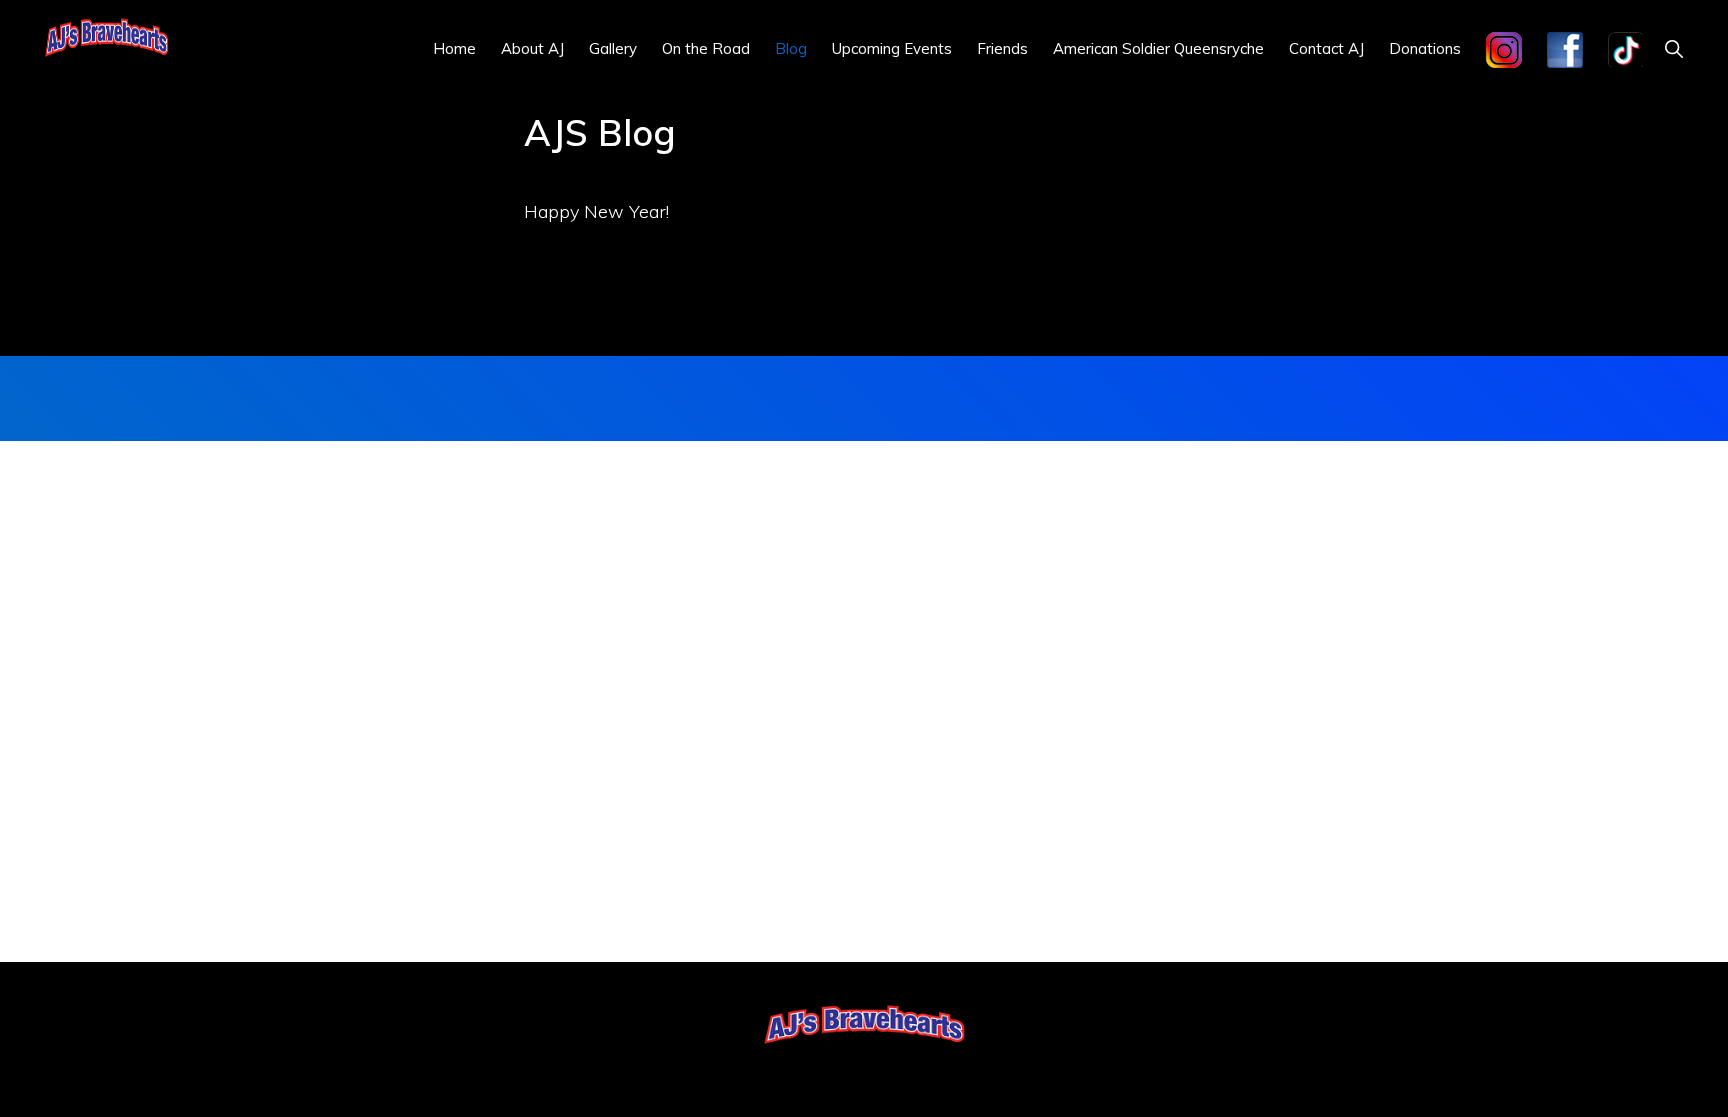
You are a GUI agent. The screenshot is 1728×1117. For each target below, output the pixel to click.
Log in (923, 1069)
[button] (1673, 48)
